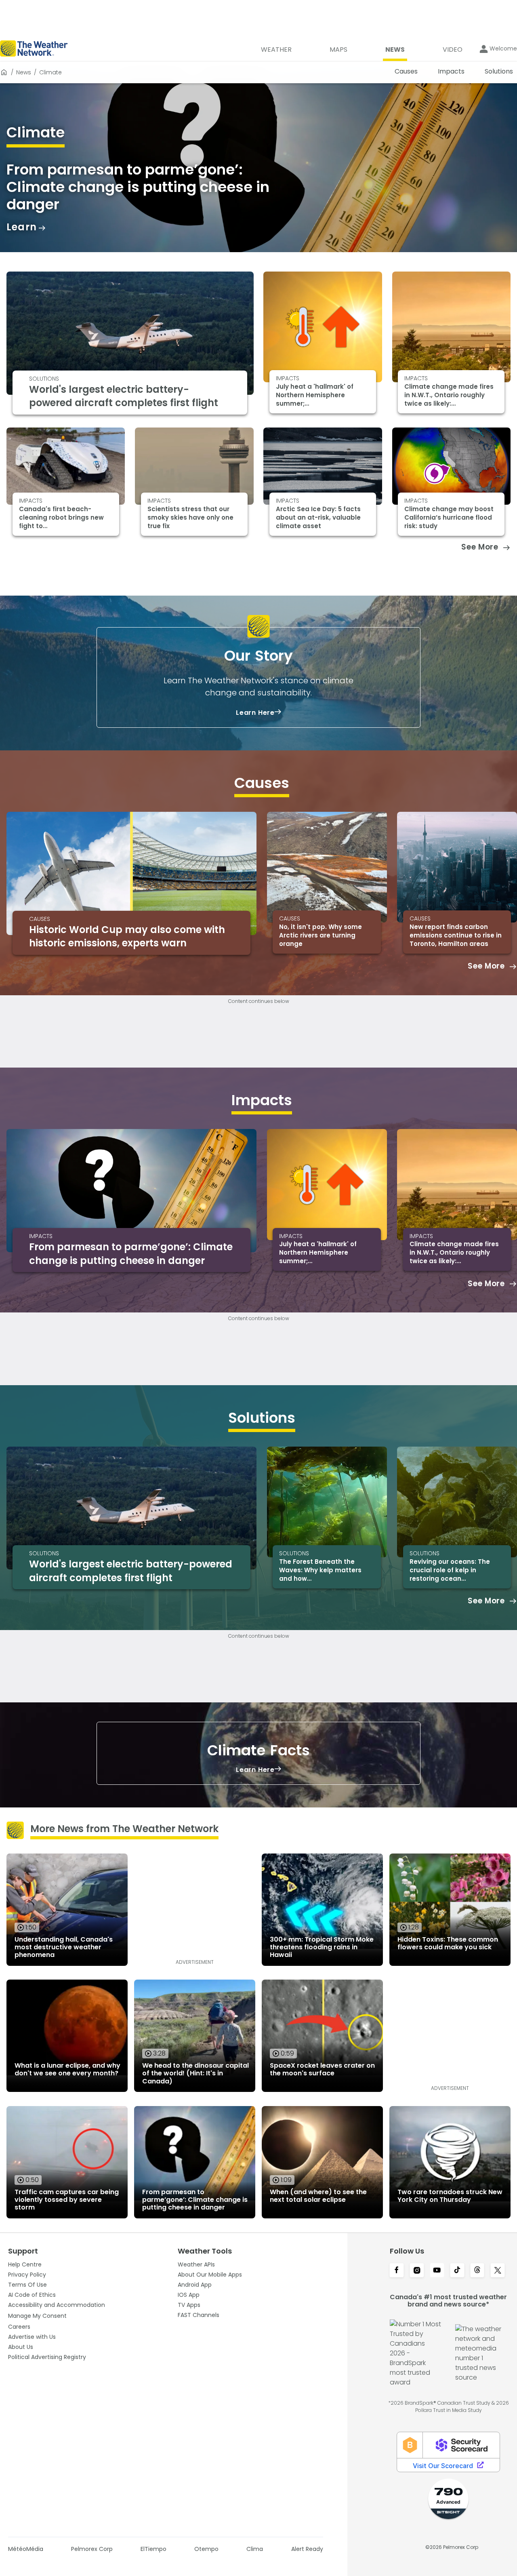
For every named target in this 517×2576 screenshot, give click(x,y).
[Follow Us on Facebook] (397, 2271)
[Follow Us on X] (498, 2271)
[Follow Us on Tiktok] (457, 2271)
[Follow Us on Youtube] (437, 2271)
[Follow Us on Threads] (477, 2271)
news (24, 72)
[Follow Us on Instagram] (417, 2271)
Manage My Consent (37, 2316)
